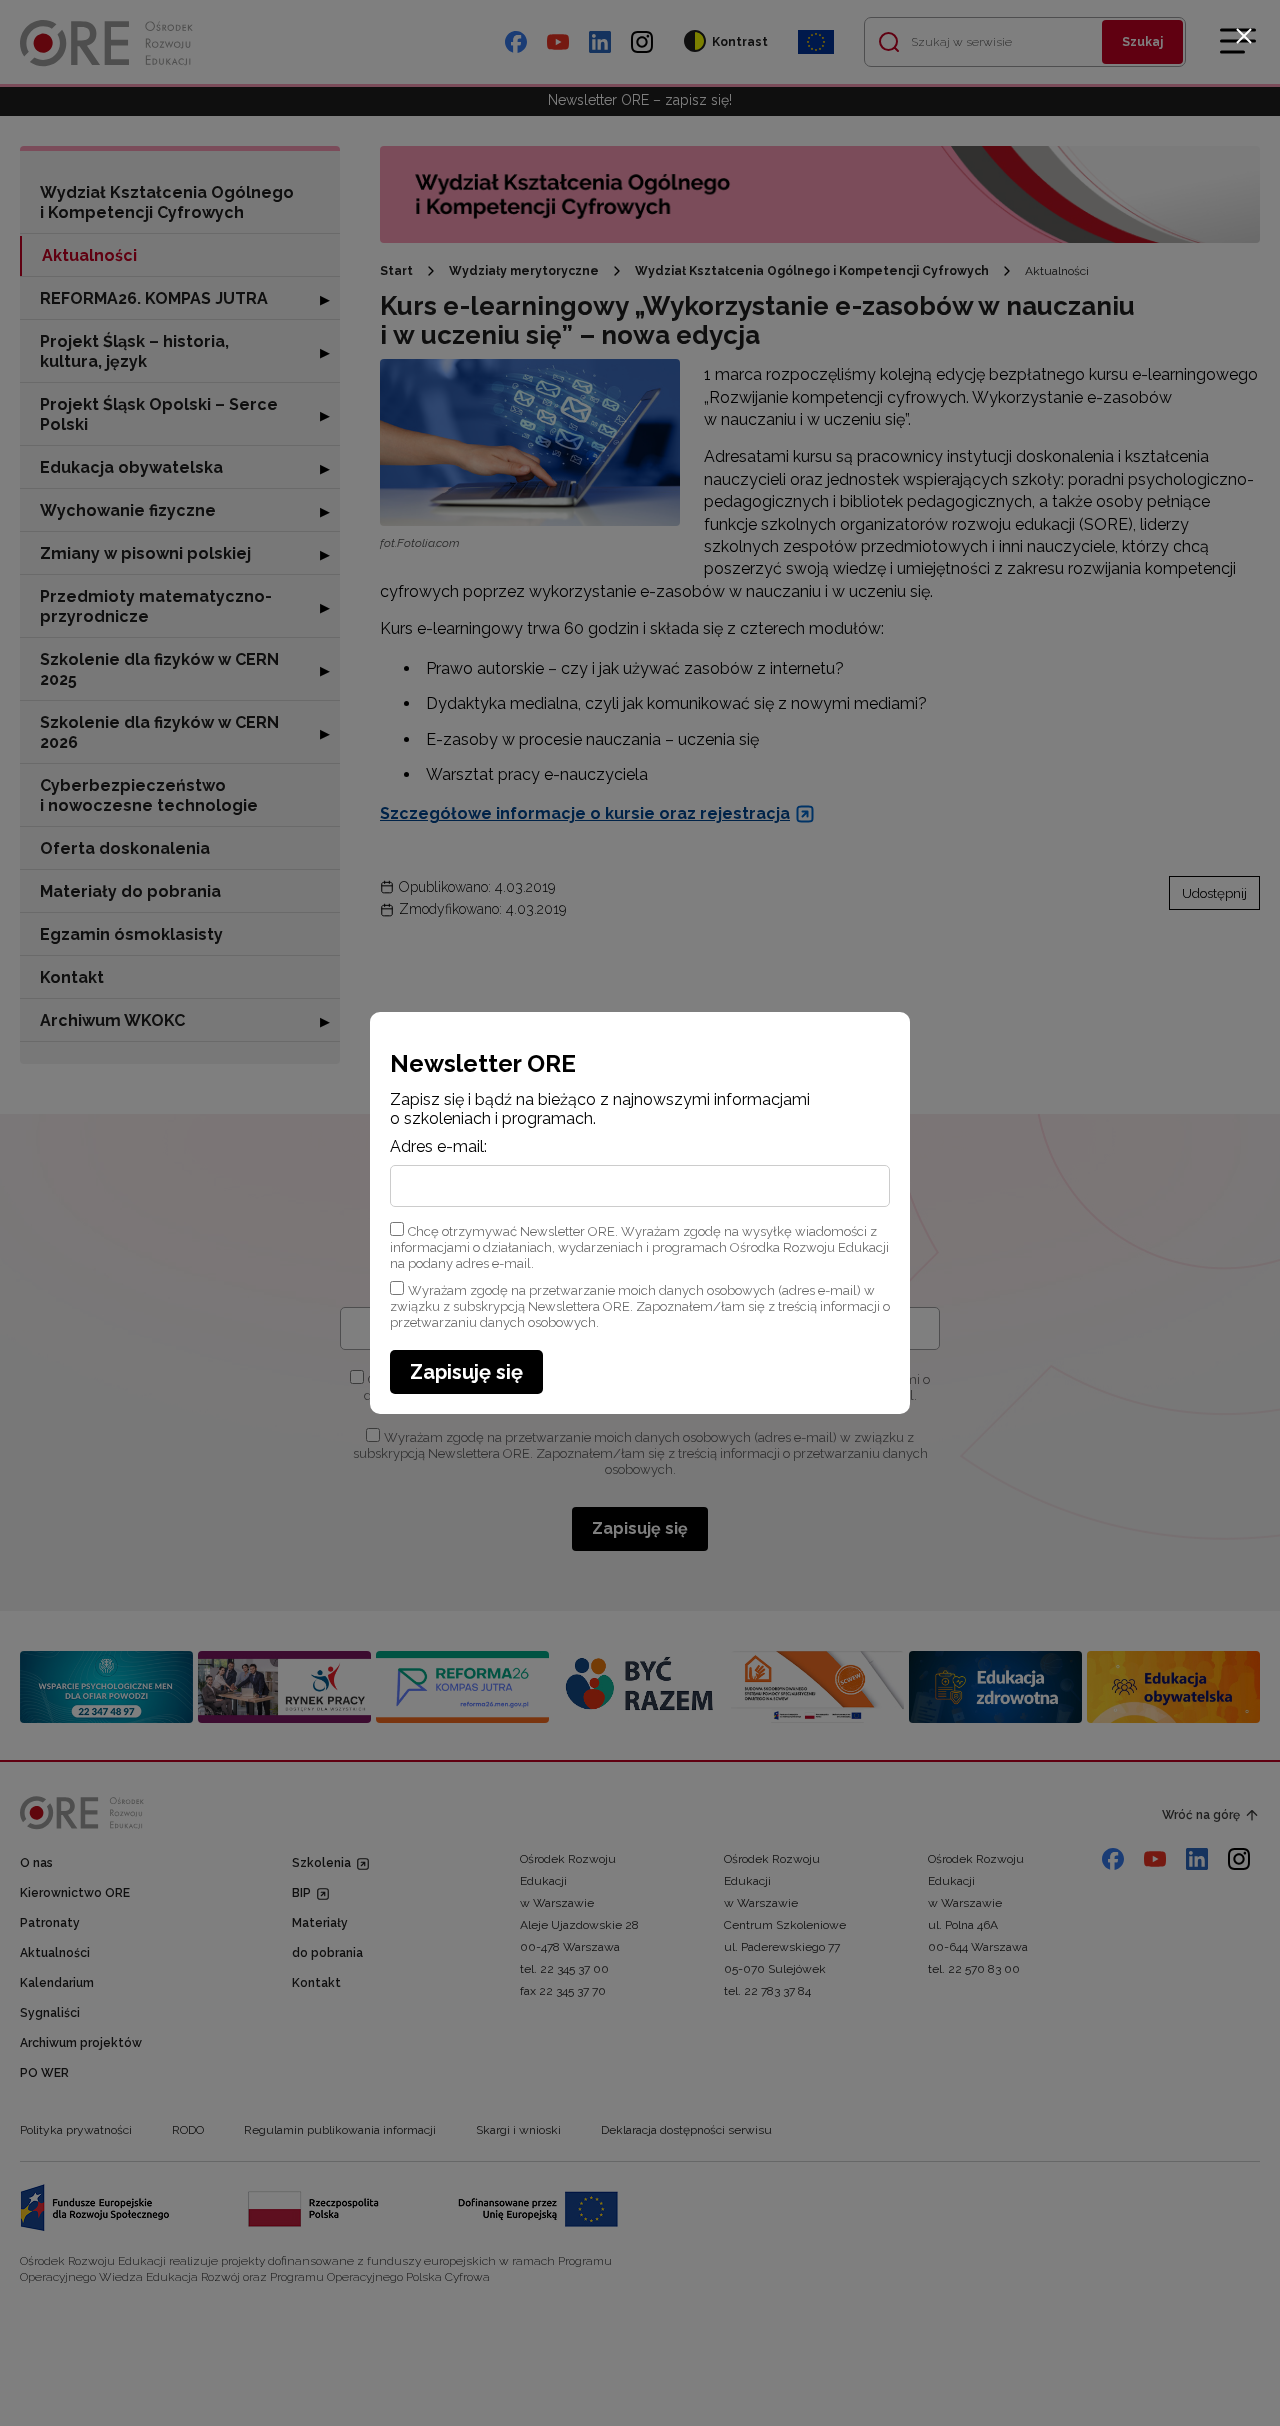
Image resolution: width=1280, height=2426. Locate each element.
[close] (1244, 36)
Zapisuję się (466, 1372)
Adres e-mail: (438, 1147)
